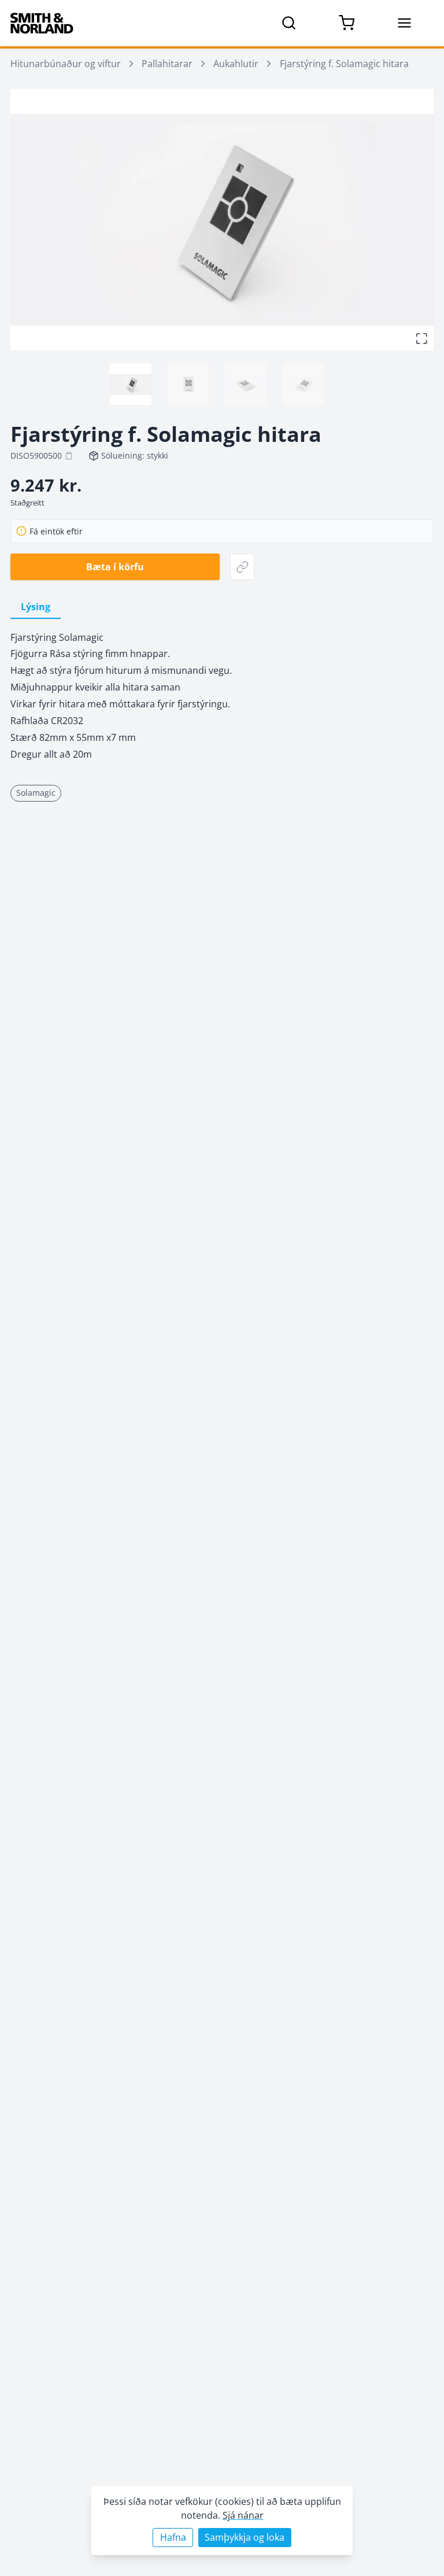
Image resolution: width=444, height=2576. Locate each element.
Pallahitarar (167, 64)
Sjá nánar (243, 2515)
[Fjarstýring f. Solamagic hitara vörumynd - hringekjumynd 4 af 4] (303, 384)
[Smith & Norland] (42, 23)
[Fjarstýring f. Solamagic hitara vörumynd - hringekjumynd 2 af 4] (188, 384)
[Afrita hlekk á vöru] (243, 567)
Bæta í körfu (115, 567)
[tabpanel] (222, 696)
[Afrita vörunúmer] (69, 456)
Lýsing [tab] (36, 607)
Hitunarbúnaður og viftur (66, 64)
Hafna (173, 2537)
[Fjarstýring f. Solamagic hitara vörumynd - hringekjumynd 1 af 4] (131, 384)
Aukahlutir (236, 64)
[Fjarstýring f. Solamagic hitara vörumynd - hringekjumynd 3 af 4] (246, 384)
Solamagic (36, 793)
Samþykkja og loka (245, 2537)
